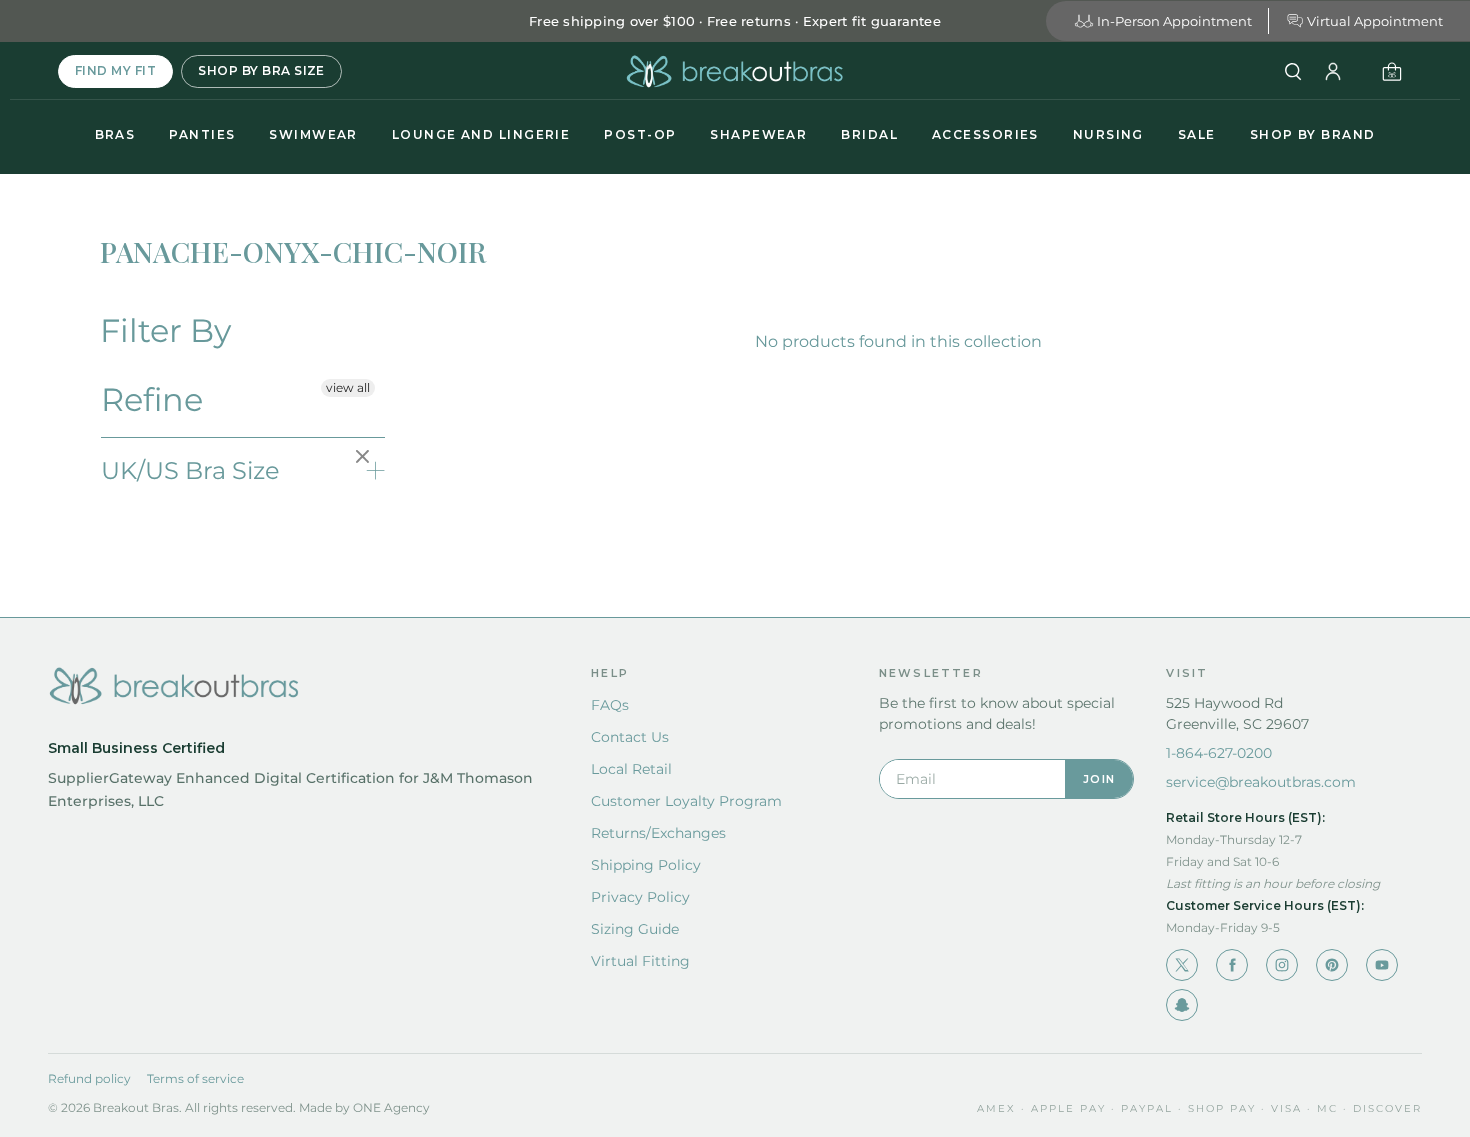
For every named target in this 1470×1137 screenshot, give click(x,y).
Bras (115, 134)
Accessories (985, 134)
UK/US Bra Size (190, 470)
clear (365, 458)
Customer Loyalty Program (686, 801)
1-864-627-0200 (1219, 753)
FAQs (610, 705)
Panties (202, 134)
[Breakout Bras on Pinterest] (1332, 965)
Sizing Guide (635, 929)
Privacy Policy (640, 897)
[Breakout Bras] (735, 71)
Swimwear (313, 134)
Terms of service (195, 1078)
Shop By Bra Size (261, 70)
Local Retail (631, 769)
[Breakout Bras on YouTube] (1382, 965)
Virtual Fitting (640, 961)
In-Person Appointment (1174, 21)
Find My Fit (115, 70)
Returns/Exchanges (658, 833)
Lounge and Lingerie (481, 134)
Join (1099, 779)
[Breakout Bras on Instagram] (1282, 965)
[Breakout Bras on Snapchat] (1182, 1005)
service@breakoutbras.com (1261, 782)
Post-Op (640, 134)
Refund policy (89, 1078)
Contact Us (630, 737)
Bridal (869, 134)
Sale (1197, 134)
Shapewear (758, 134)
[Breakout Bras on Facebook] (1232, 965)
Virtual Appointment (1375, 21)
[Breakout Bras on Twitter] (1182, 965)
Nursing (1108, 134)
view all (348, 387)
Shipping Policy (646, 865)
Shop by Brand (1313, 134)
